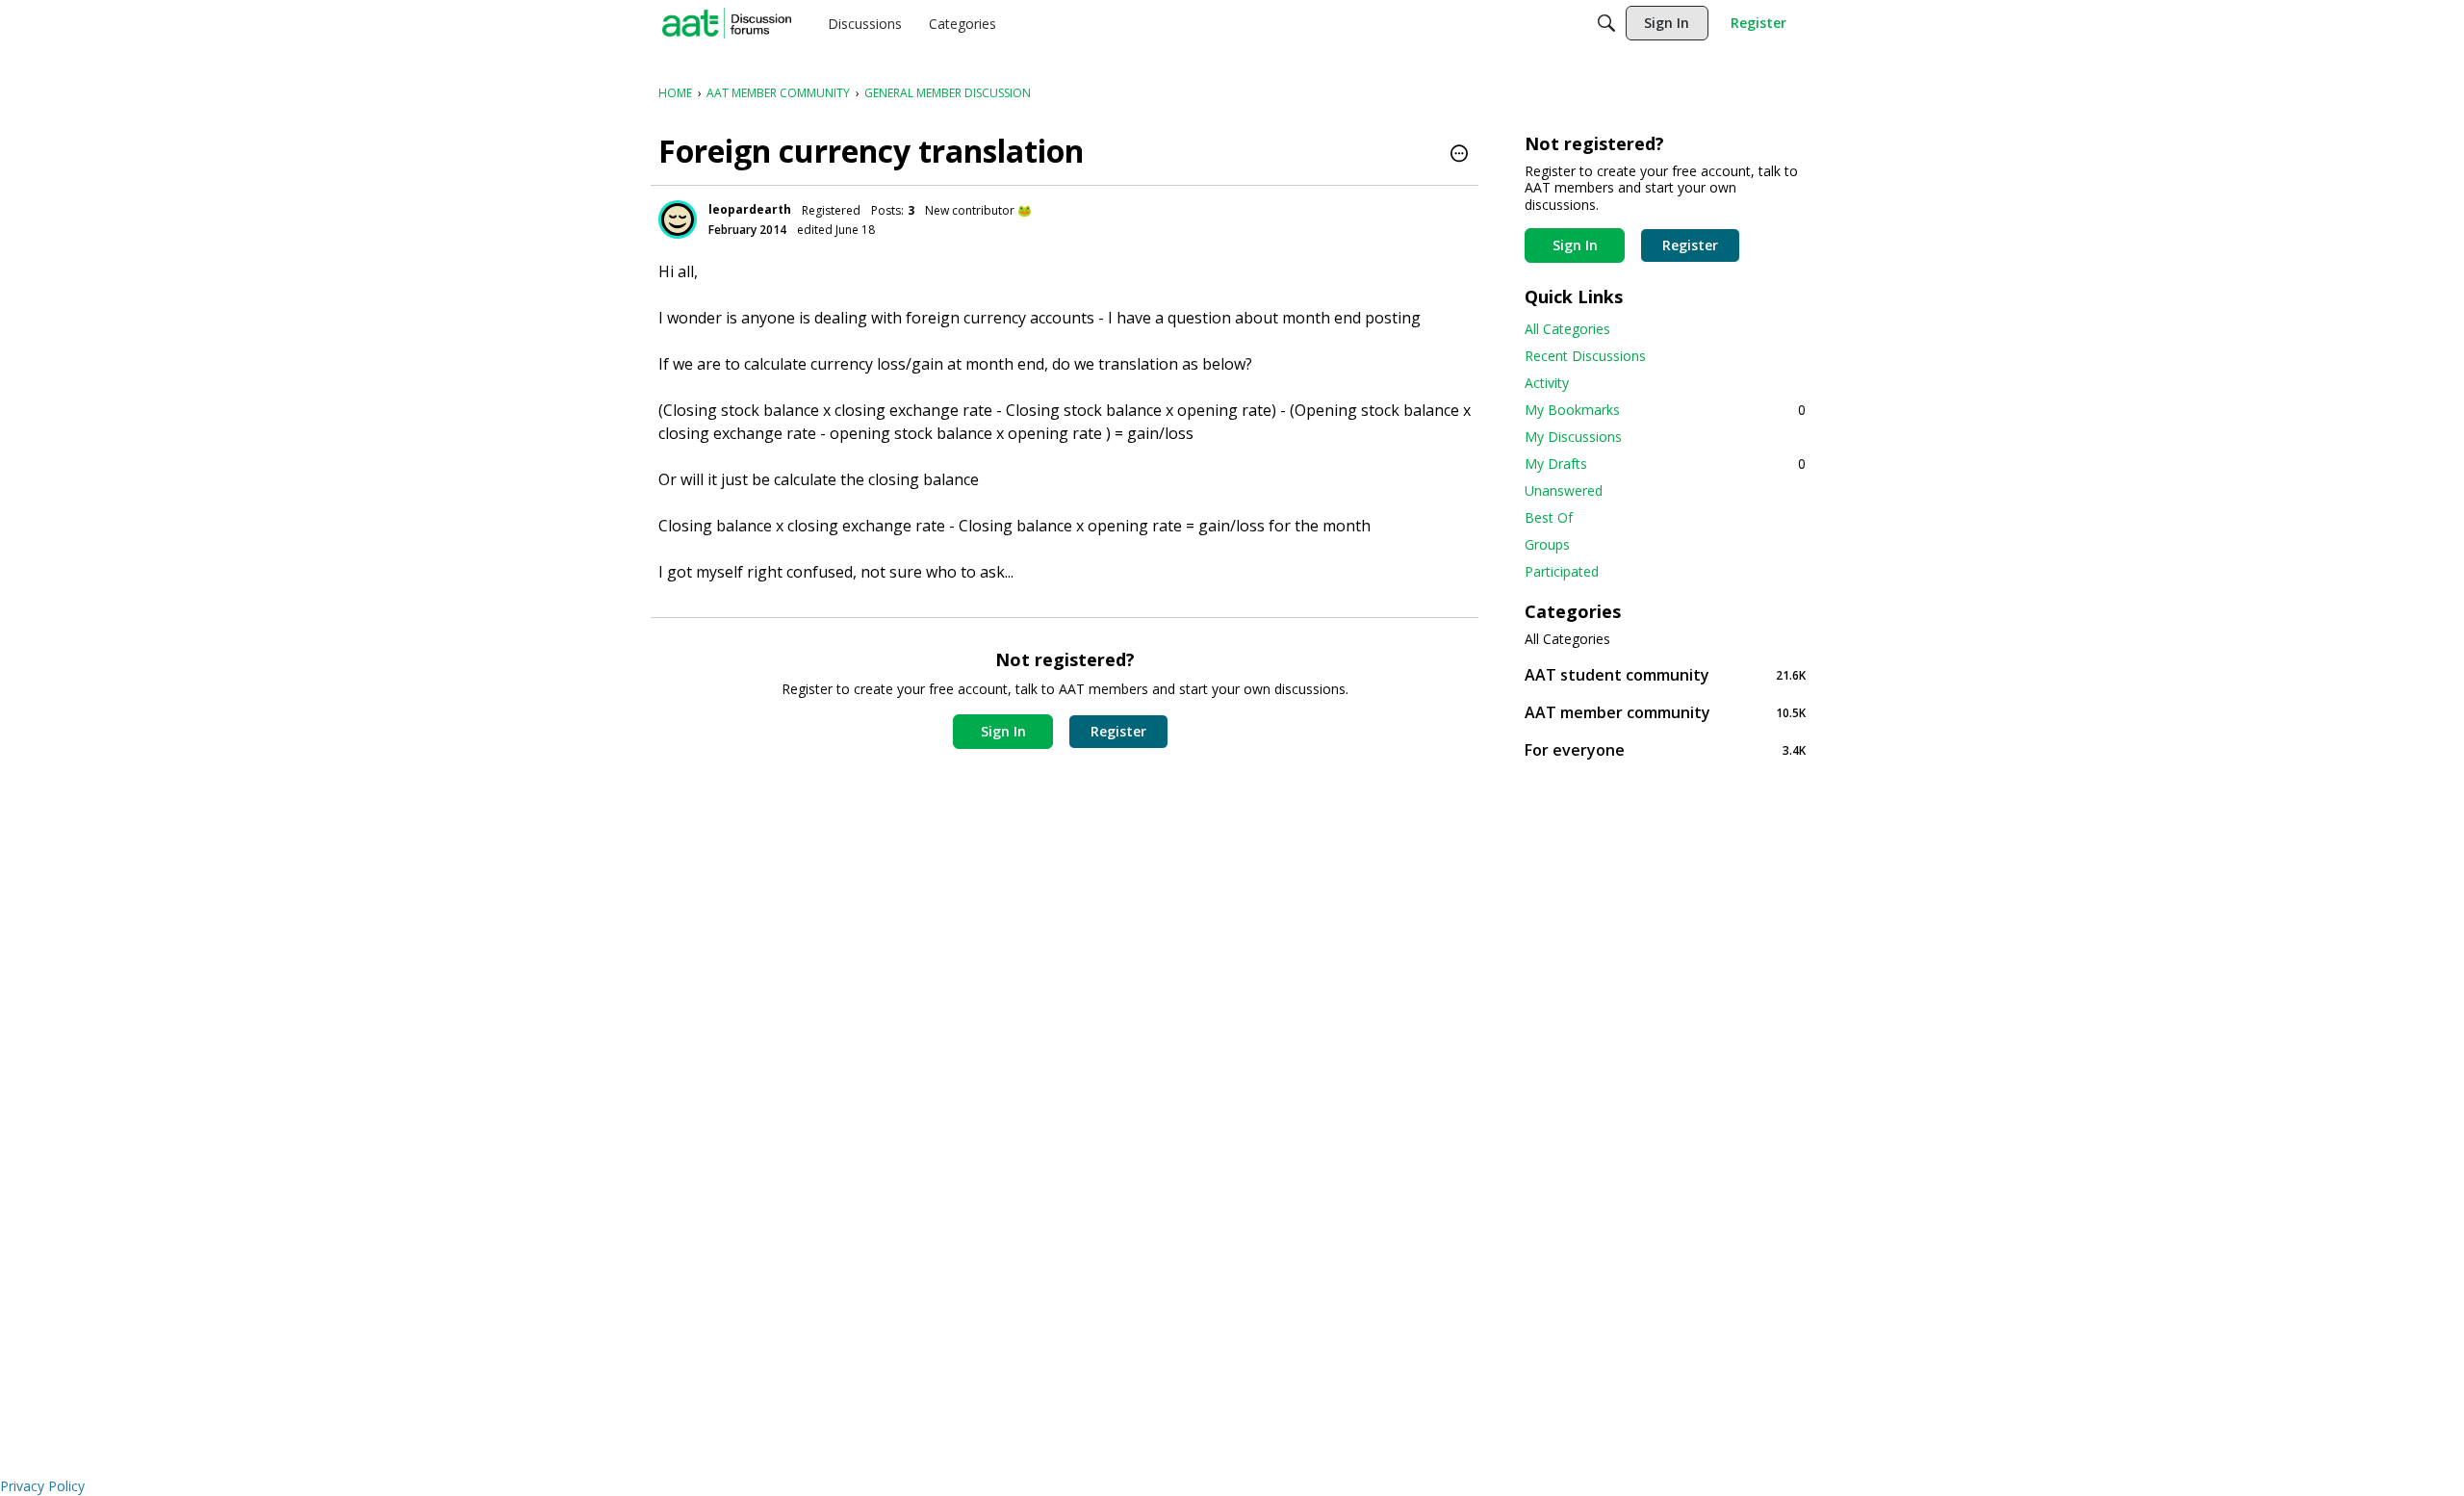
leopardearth (750, 209)
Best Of (1549, 517)
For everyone (1665, 749)
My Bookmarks (1665, 410)
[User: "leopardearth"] (678, 219)
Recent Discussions (1585, 356)
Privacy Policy (42, 1486)
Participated (1562, 571)
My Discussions (1573, 437)
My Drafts (1665, 464)
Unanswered (1564, 490)
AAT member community (1665, 712)
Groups (1547, 544)
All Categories (1567, 329)
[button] (1459, 155)
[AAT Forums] (727, 23)
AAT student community (1665, 674)
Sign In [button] (1003, 731)
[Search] (1606, 23)
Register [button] (1118, 731)
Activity (1547, 383)
